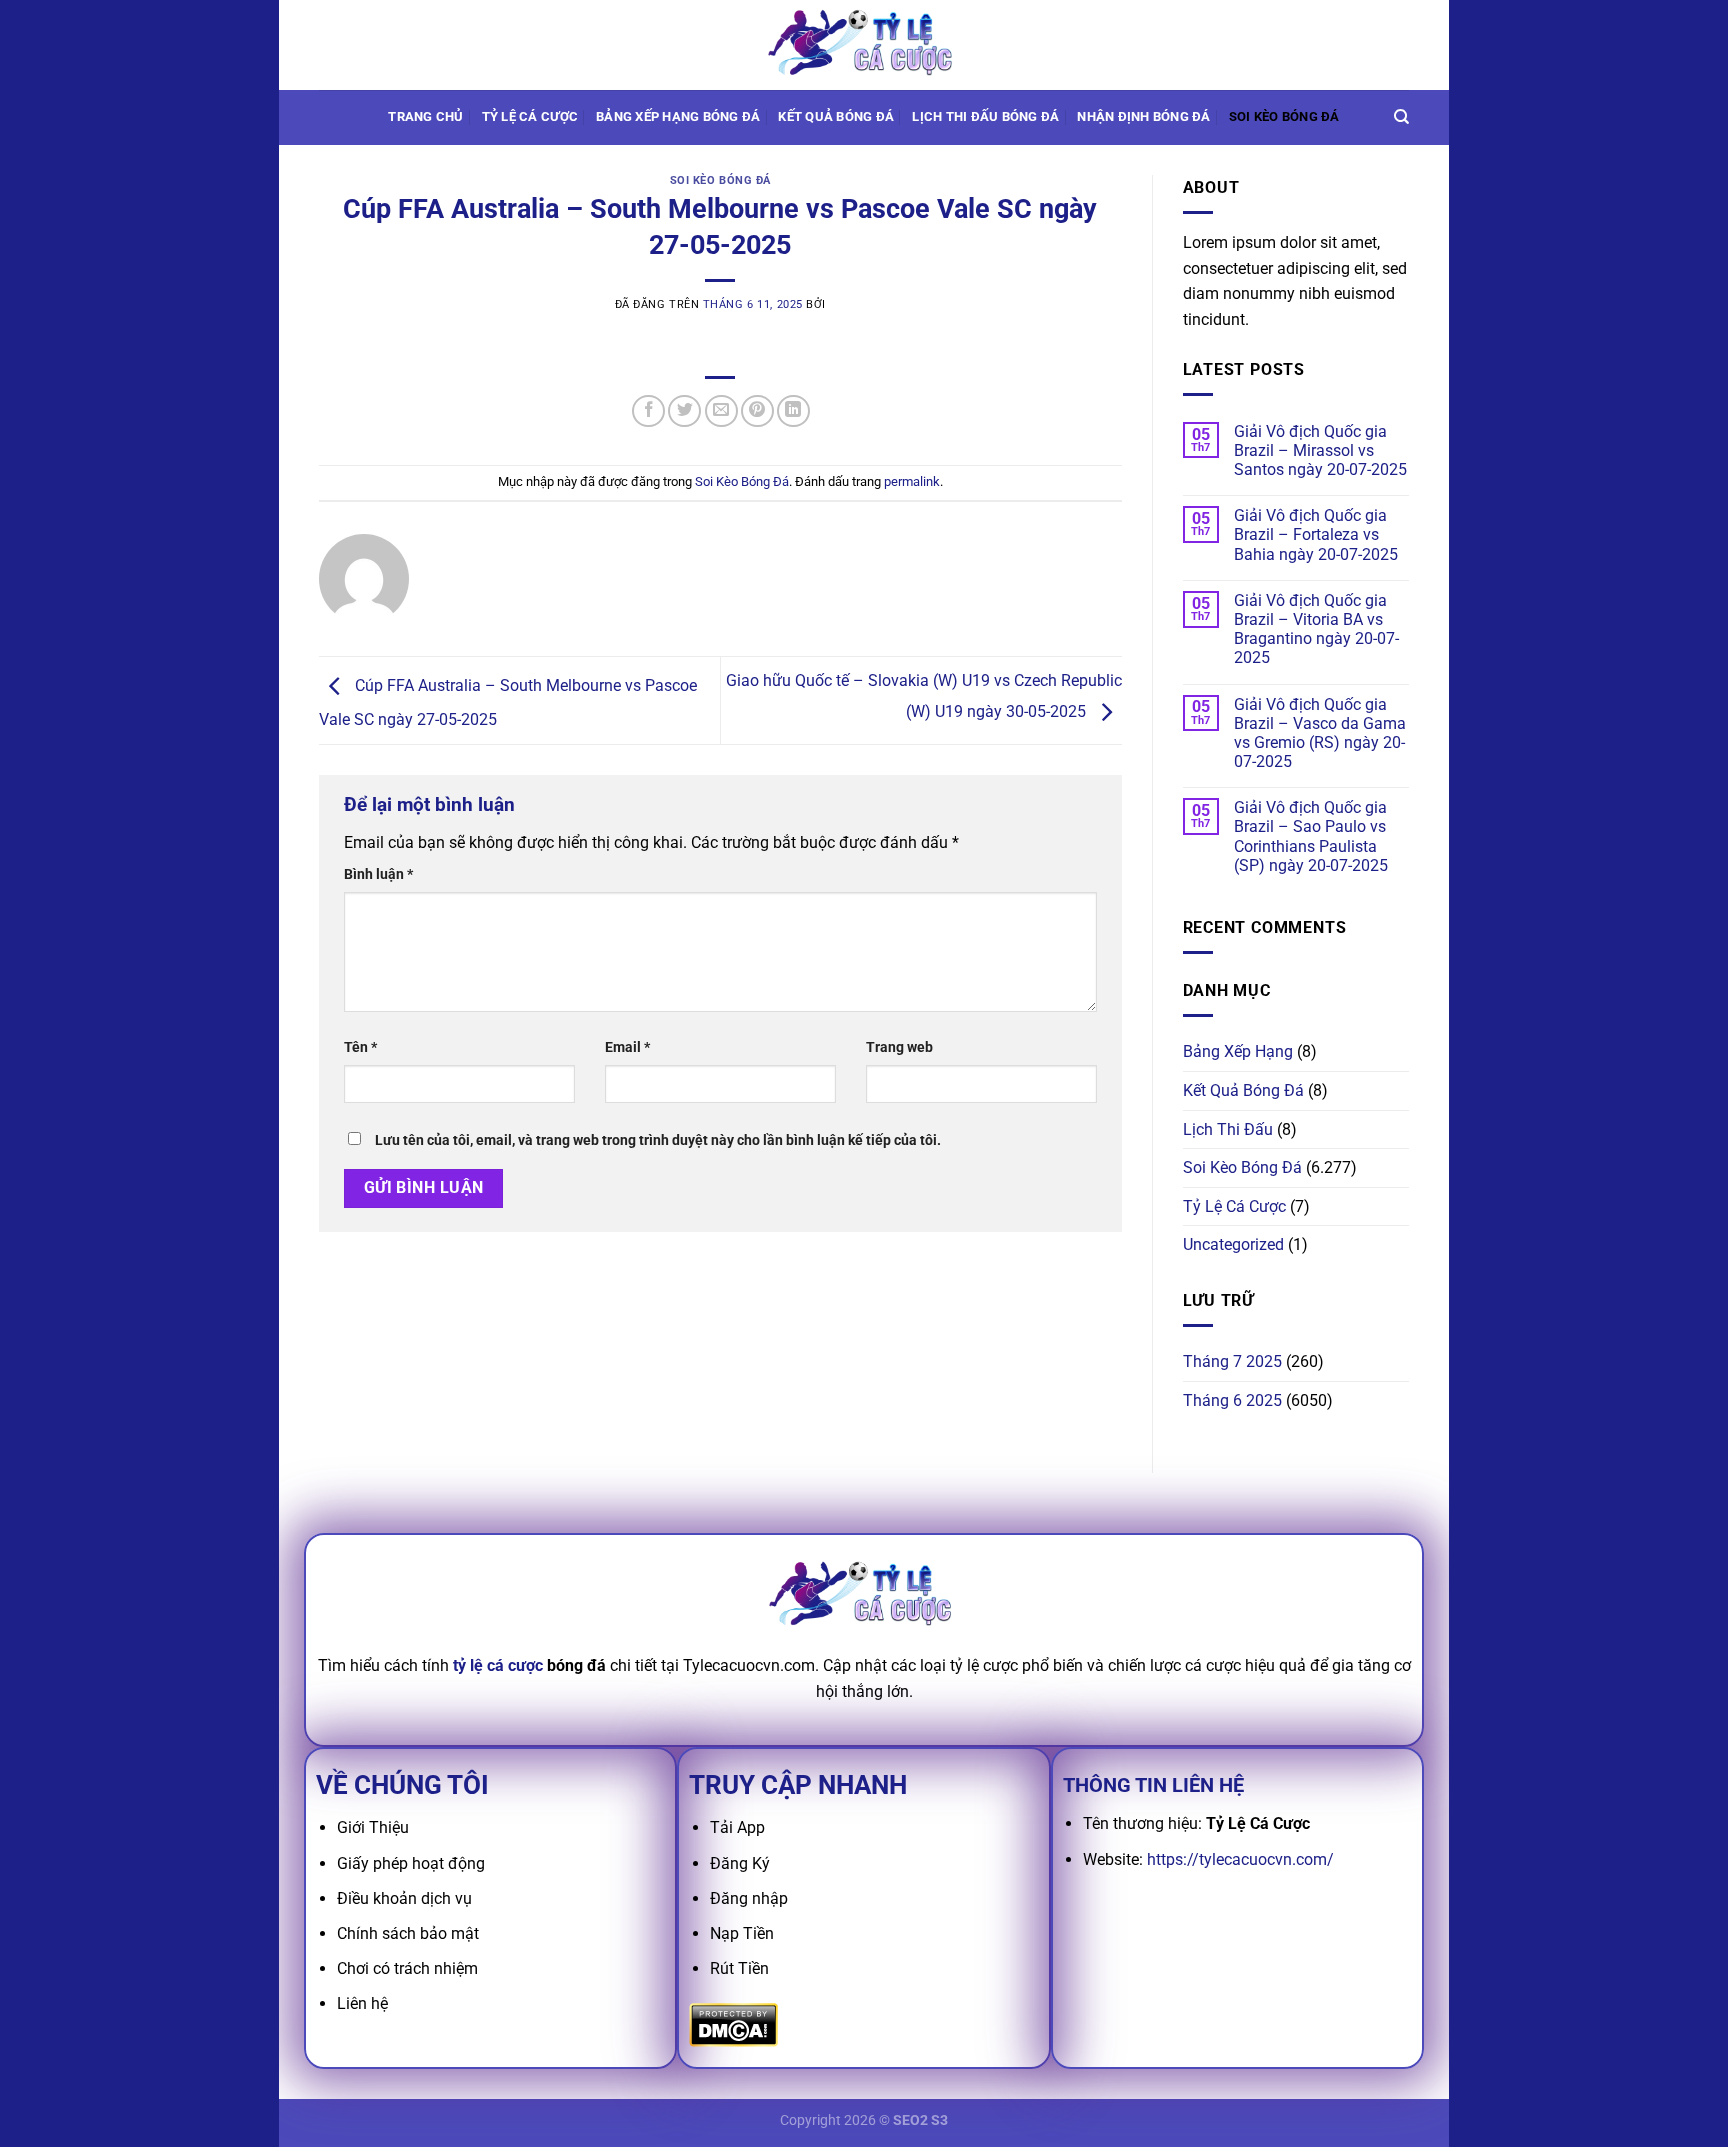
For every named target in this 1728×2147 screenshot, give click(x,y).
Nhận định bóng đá (1143, 116)
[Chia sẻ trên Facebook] (648, 411)
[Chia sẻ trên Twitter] (684, 411)
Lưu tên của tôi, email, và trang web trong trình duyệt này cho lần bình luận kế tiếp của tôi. (658, 1140)
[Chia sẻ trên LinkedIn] (793, 411)
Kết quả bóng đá (836, 116)
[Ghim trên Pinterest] (757, 411)
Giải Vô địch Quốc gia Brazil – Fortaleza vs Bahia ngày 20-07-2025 (1316, 534)
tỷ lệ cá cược (498, 1665)
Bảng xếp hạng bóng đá (678, 116)
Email (627, 1047)
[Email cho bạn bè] (721, 411)
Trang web (899, 1047)
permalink (912, 481)
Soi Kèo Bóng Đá (1284, 116)
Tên (360, 1047)
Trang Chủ (425, 116)
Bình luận (378, 874)
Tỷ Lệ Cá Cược (530, 116)
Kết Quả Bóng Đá (1243, 1090)
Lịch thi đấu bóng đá (985, 116)
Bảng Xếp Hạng (1238, 1051)
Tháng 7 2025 (1232, 1361)
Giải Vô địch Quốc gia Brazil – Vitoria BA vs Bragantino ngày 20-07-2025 (1316, 629)
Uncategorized (1233, 1244)
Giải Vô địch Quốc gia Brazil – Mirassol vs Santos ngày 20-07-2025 (1320, 450)
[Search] (1401, 117)
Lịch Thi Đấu (1228, 1129)
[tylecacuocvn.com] (864, 44)
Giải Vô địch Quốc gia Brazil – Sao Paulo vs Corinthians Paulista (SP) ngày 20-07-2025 (1311, 836)
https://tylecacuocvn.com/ (1240, 1859)
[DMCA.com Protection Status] (733, 2023)
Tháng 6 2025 (1232, 1400)
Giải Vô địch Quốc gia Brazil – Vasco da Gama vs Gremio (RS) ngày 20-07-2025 (1320, 733)
